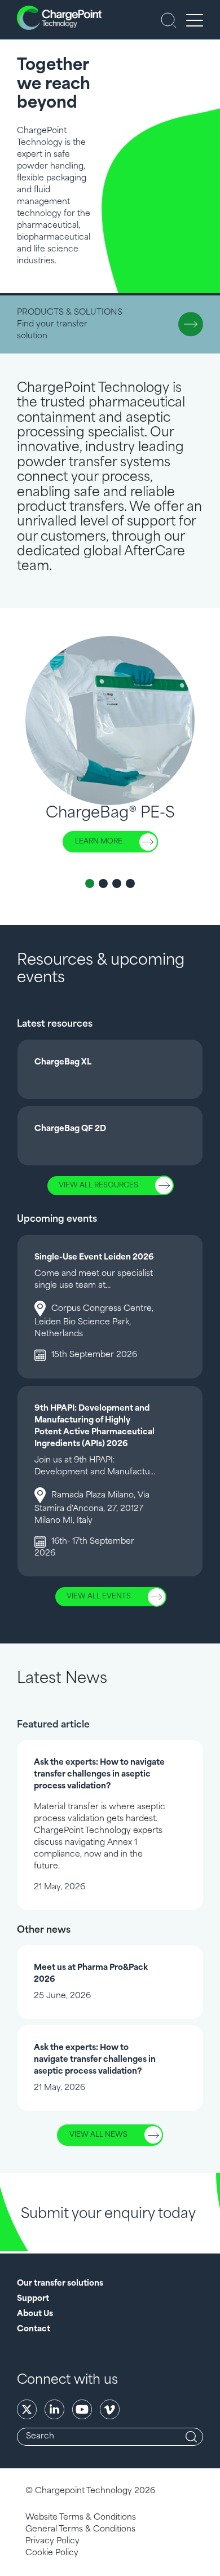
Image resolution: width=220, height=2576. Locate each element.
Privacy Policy (52, 2541)
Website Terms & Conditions (81, 2518)
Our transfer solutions (60, 2284)
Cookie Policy (52, 2553)
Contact (34, 2329)
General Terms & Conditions (80, 2529)
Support (33, 2299)
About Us (35, 2314)
